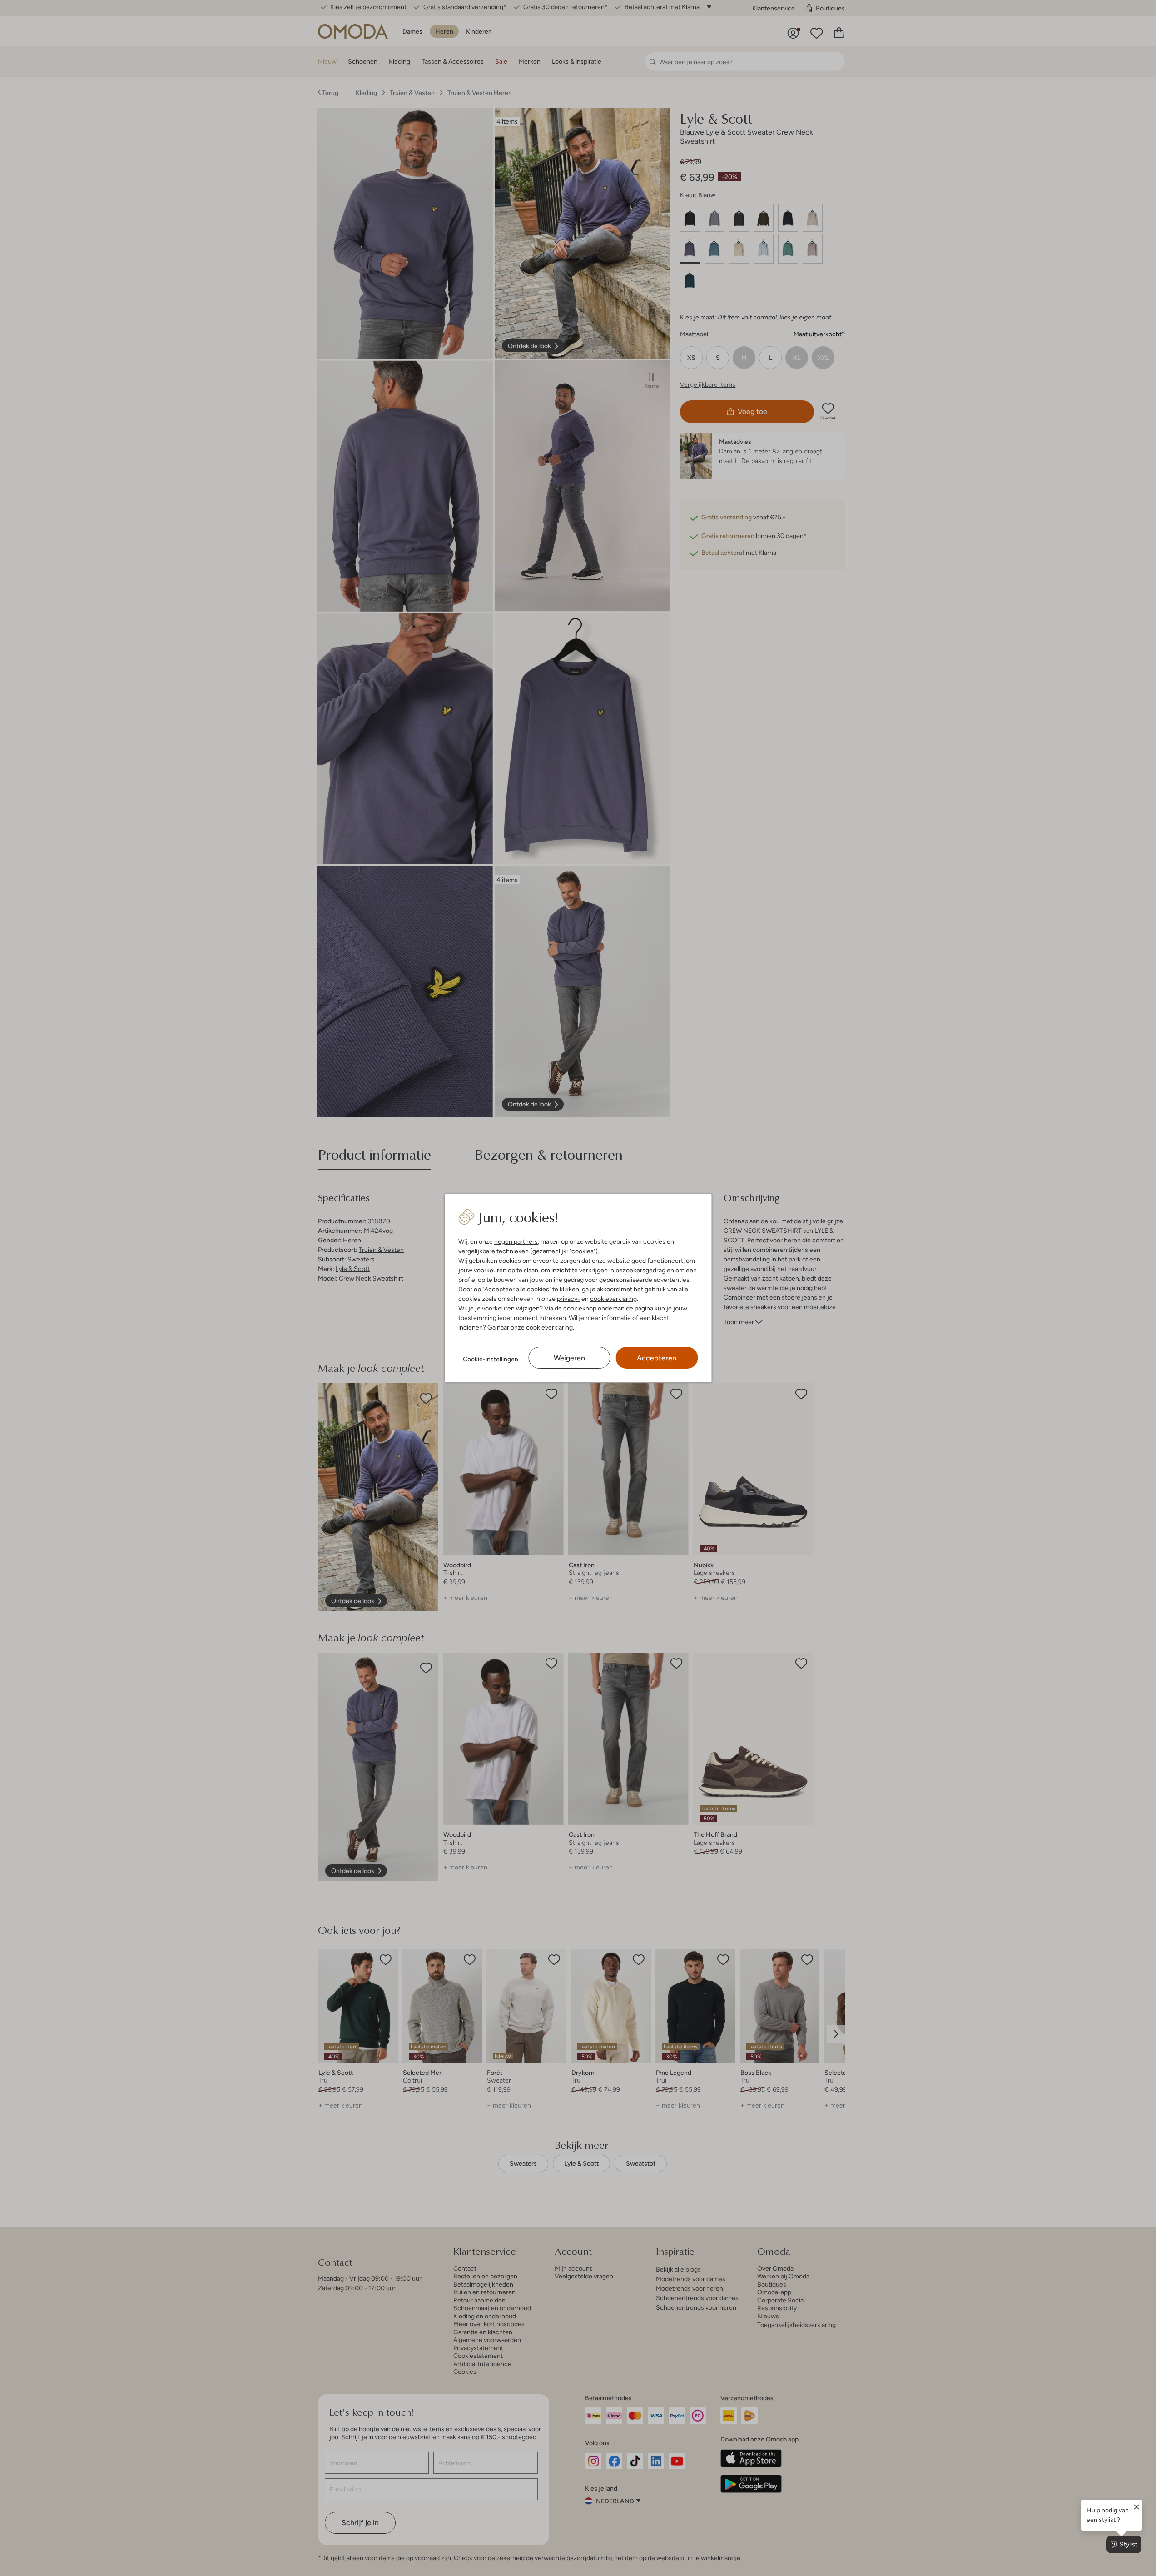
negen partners (516, 1241)
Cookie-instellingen (491, 1359)
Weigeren (569, 1358)
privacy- (568, 1299)
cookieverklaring (613, 1299)
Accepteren (657, 1358)
